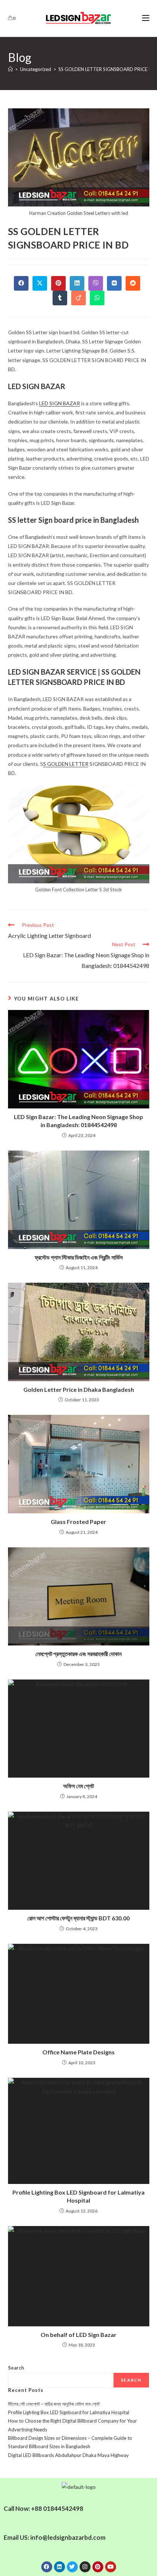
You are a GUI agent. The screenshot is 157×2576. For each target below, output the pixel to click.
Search (16, 2368)
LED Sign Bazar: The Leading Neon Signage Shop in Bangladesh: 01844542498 (78, 1121)
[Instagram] (85, 2567)
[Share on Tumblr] (60, 298)
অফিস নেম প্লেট (78, 1786)
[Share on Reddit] (133, 283)
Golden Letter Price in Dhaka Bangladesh (79, 1389)
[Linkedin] (60, 2567)
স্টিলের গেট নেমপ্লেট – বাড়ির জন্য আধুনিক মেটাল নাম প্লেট (54, 2404)
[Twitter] (72, 2567)
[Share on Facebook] (21, 283)
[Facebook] (47, 2567)
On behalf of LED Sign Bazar (78, 2335)
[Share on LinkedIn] (77, 283)
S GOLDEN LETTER (66, 764)
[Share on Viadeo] (78, 298)
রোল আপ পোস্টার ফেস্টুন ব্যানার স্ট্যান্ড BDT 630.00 (78, 1918)
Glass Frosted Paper (78, 1522)
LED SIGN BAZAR (60, 403)
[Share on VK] (114, 283)
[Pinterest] (98, 2567)
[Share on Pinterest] (58, 283)
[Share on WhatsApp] (97, 298)
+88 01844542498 (57, 2508)
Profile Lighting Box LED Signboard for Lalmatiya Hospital (78, 2196)
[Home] (10, 69)
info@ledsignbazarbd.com (68, 2537)
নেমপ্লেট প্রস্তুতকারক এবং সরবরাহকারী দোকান (78, 1654)
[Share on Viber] (96, 283)
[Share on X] (40, 283)
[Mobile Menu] (146, 18)
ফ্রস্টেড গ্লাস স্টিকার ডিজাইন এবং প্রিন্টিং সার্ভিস (79, 1257)
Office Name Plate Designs (78, 2052)
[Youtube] (111, 2567)
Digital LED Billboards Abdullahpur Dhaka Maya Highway (68, 2455)
